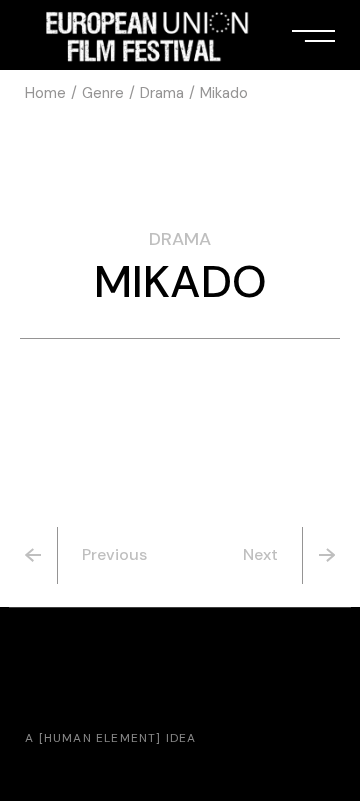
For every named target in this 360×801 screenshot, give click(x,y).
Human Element (100, 738)
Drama (180, 239)
